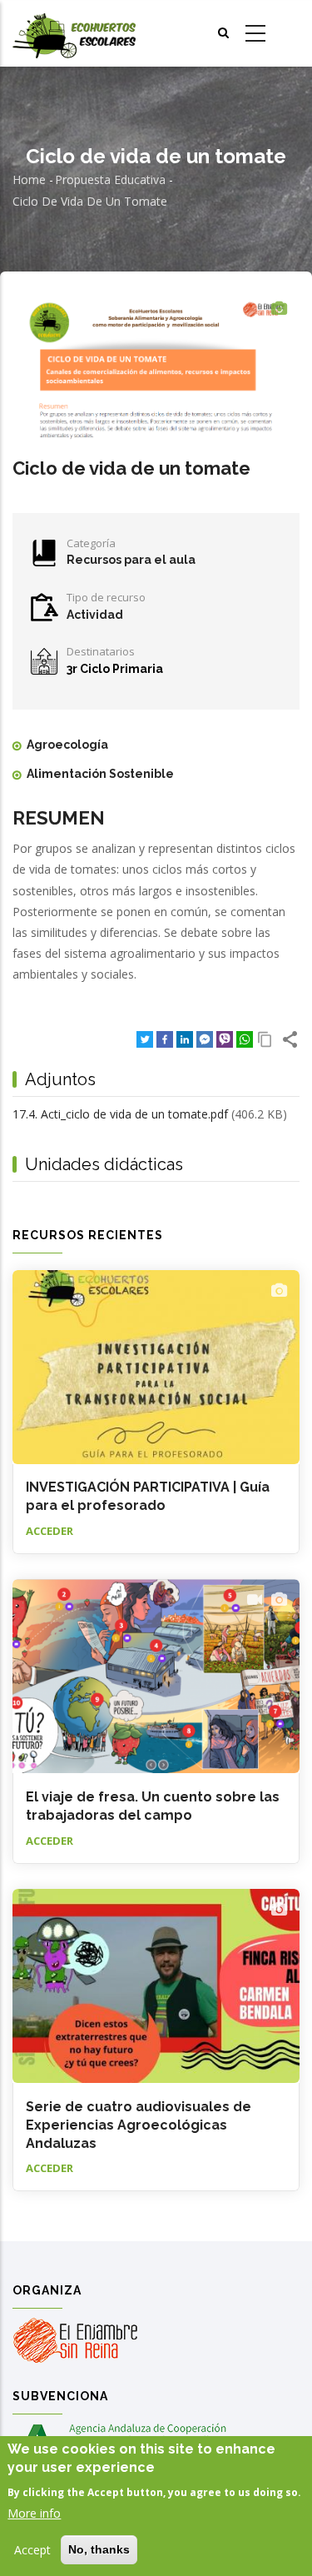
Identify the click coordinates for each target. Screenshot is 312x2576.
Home (29, 179)
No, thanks (99, 2549)
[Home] (74, 34)
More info (34, 2513)
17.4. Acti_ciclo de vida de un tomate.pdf (120, 1114)
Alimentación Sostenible (100, 774)
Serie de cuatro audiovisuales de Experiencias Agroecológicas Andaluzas (139, 2125)
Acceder (50, 1531)
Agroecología (67, 745)
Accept (32, 2550)
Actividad (95, 615)
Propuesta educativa (110, 179)
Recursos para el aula (131, 560)
